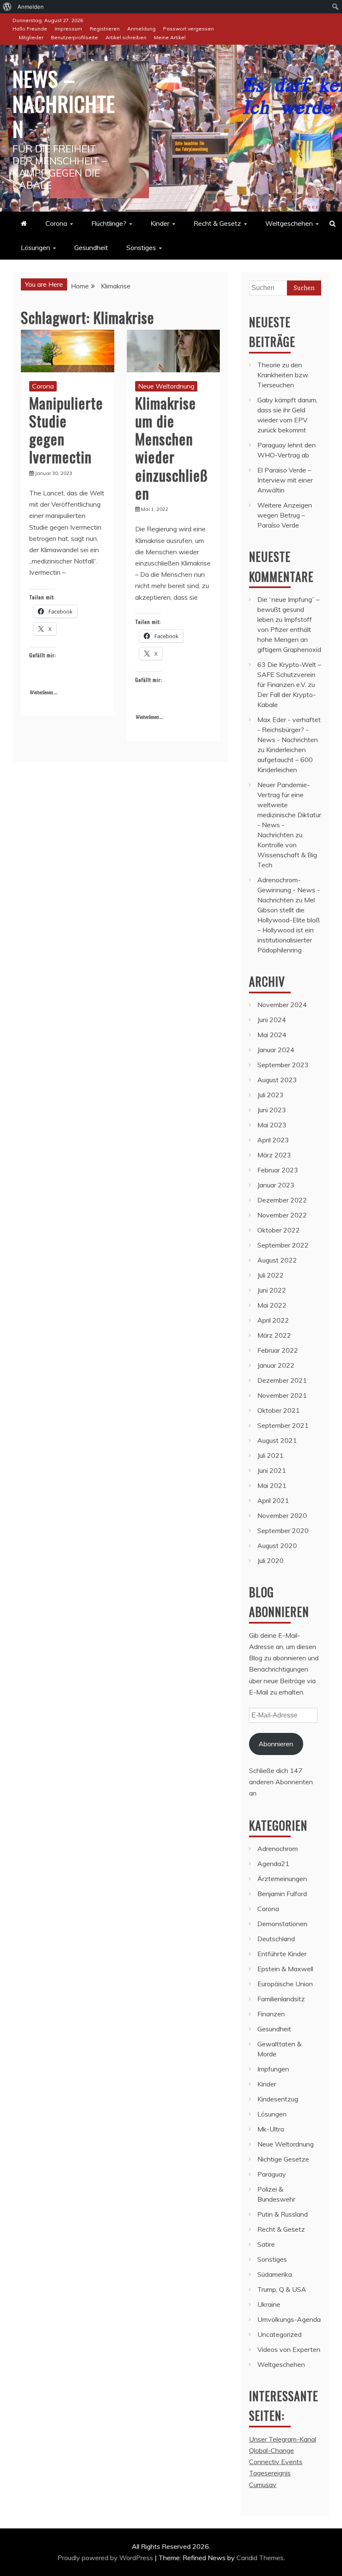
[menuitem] (7, 7)
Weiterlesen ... (43, 693)
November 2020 (282, 1515)
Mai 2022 (272, 1305)
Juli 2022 (270, 1275)
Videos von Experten (289, 2349)
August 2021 (277, 1440)
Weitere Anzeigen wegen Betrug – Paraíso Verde (285, 515)
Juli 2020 (270, 1561)
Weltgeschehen (289, 223)
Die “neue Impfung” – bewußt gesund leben (288, 609)
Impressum (68, 29)
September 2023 (283, 1065)
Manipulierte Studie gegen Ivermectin (66, 430)
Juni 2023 (272, 1110)
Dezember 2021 (282, 1380)
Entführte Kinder (282, 1954)
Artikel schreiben (126, 37)
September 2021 (283, 1425)
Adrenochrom (278, 1849)
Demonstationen (282, 1924)
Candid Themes (260, 2558)
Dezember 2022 (282, 1200)
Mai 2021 (272, 1485)
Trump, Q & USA (282, 2289)
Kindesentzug (278, 2099)
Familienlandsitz (281, 1999)
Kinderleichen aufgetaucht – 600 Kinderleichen (285, 760)
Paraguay (272, 2174)
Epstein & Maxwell (285, 1969)
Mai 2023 (272, 1125)
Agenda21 (273, 1864)
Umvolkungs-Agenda (289, 2319)
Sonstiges (141, 247)
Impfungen (273, 2069)
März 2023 (274, 1155)
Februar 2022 (278, 1350)
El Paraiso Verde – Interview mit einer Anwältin (285, 480)
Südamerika (275, 2274)
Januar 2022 (276, 1365)
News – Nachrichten (64, 103)
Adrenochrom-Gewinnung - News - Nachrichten (289, 890)
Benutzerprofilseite (74, 37)
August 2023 (277, 1080)
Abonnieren (276, 1744)
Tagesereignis (270, 2473)
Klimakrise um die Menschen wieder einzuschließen (172, 448)
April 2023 (273, 1140)
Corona (56, 223)
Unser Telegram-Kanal (283, 2439)
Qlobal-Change (272, 2450)
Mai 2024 (272, 1035)
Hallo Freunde (30, 29)
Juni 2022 (272, 1290)
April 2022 (273, 1320)
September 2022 (283, 1245)
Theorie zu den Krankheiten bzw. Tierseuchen (283, 375)
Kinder (160, 223)
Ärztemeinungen (282, 1879)
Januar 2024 (276, 1050)
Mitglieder (31, 37)
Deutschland (276, 1939)
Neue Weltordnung (166, 386)
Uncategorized (279, 2334)
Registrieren (105, 29)
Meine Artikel (170, 37)
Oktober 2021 (279, 1410)
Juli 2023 (270, 1095)
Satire (266, 2244)
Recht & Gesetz (217, 223)
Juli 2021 (270, 1455)
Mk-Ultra (271, 2129)
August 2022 (277, 1260)
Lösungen (35, 247)
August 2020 (277, 1546)
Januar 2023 (276, 1185)
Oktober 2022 (279, 1230)
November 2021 (282, 1395)
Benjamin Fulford (282, 1894)
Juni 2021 (272, 1470)
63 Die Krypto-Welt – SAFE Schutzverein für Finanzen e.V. (289, 674)
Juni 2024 (272, 1020)
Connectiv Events (276, 2462)
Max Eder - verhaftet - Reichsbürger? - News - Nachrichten (289, 730)
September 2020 (283, 1530)
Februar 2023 (278, 1170)
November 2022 (282, 1215)
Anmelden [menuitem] (31, 7)
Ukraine (269, 2304)
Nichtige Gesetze (283, 2159)
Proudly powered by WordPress (106, 2558)
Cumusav (263, 2485)
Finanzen (271, 2014)
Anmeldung (141, 29)
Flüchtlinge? (109, 223)
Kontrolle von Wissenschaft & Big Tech (287, 855)
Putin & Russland (283, 2214)
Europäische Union (285, 1984)
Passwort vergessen (189, 29)
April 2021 (273, 1500)
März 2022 (274, 1335)
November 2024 (282, 1005)
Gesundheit (91, 247)
